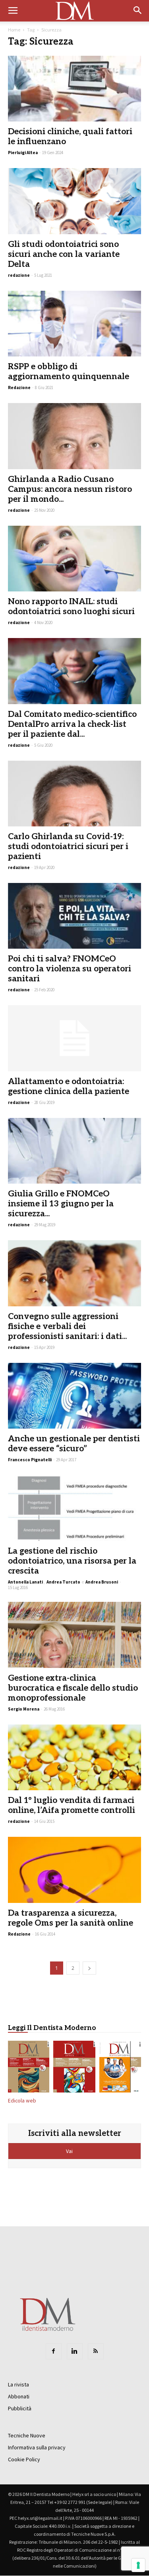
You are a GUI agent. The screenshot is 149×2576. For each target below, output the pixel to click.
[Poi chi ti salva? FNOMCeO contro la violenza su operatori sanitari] (74, 916)
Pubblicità (20, 2408)
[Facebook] (54, 2351)
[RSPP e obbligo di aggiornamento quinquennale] (74, 324)
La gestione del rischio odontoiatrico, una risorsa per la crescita (72, 1561)
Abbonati (19, 2396)
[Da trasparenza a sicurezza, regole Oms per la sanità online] (74, 1870)
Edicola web (22, 2101)
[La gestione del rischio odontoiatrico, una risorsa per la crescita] (74, 1508)
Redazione (19, 388)
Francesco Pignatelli (30, 1460)
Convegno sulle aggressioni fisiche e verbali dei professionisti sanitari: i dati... (67, 1326)
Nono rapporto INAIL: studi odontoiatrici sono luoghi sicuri (71, 607)
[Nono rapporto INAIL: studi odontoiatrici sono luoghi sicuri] (74, 559)
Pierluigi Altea (23, 153)
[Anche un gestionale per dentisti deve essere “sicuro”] (74, 1396)
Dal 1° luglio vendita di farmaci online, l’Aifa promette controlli (72, 1805)
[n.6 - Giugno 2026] (120, 2068)
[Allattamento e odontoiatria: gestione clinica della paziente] (74, 1038)
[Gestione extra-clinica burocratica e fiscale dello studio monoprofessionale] (74, 1635)
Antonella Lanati (25, 1582)
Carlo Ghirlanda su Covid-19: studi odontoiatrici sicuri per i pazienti (68, 847)
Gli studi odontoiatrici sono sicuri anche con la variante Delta (64, 254)
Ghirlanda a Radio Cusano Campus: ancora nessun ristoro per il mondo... (70, 489)
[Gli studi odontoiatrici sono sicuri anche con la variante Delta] (74, 201)
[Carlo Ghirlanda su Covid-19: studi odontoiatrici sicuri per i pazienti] (74, 794)
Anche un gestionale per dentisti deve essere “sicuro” (74, 1444)
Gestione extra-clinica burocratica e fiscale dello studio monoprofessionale (73, 1688)
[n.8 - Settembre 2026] (29, 2068)
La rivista (18, 2384)
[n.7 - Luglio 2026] (74, 2068)
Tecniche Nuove (27, 2435)
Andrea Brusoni (102, 1582)
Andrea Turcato (63, 1582)
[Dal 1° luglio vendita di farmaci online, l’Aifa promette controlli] (74, 1757)
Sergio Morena (24, 1709)
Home (14, 30)
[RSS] (96, 2351)
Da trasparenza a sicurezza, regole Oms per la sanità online (71, 1918)
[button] (138, 11)
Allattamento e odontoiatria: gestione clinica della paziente (69, 1086)
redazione (19, 275)
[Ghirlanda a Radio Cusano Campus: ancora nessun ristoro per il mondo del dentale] (74, 436)
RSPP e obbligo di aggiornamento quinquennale (69, 372)
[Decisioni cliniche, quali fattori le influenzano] (74, 89)
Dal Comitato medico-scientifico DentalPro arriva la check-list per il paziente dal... (72, 724)
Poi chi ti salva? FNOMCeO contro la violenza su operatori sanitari (70, 969)
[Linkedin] (75, 2351)
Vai (70, 2151)
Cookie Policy (24, 2459)
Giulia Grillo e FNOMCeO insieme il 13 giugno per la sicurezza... (61, 1204)
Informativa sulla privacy (37, 2447)
